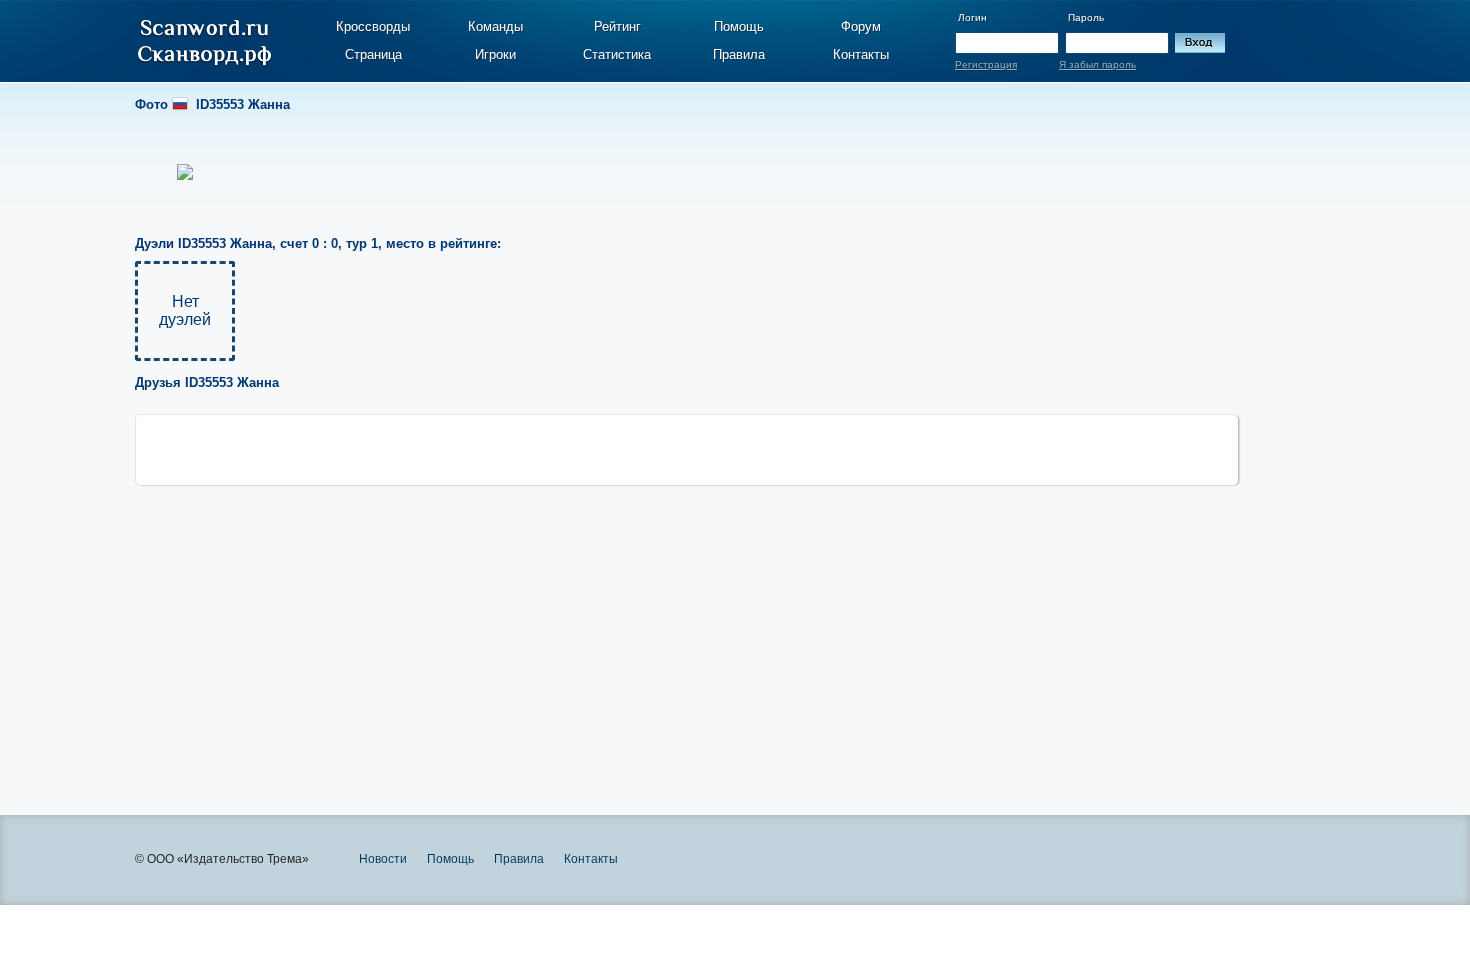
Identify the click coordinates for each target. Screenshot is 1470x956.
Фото (212, 104)
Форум (861, 26)
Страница (373, 54)
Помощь (739, 26)
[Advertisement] (687, 625)
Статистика (617, 54)
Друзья (207, 382)
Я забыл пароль (1097, 64)
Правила (739, 54)
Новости (383, 859)
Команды (495, 26)
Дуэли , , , (318, 243)
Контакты (861, 54)
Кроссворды (373, 26)
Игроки (495, 54)
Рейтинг (617, 26)
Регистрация (986, 64)
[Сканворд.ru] (204, 43)
